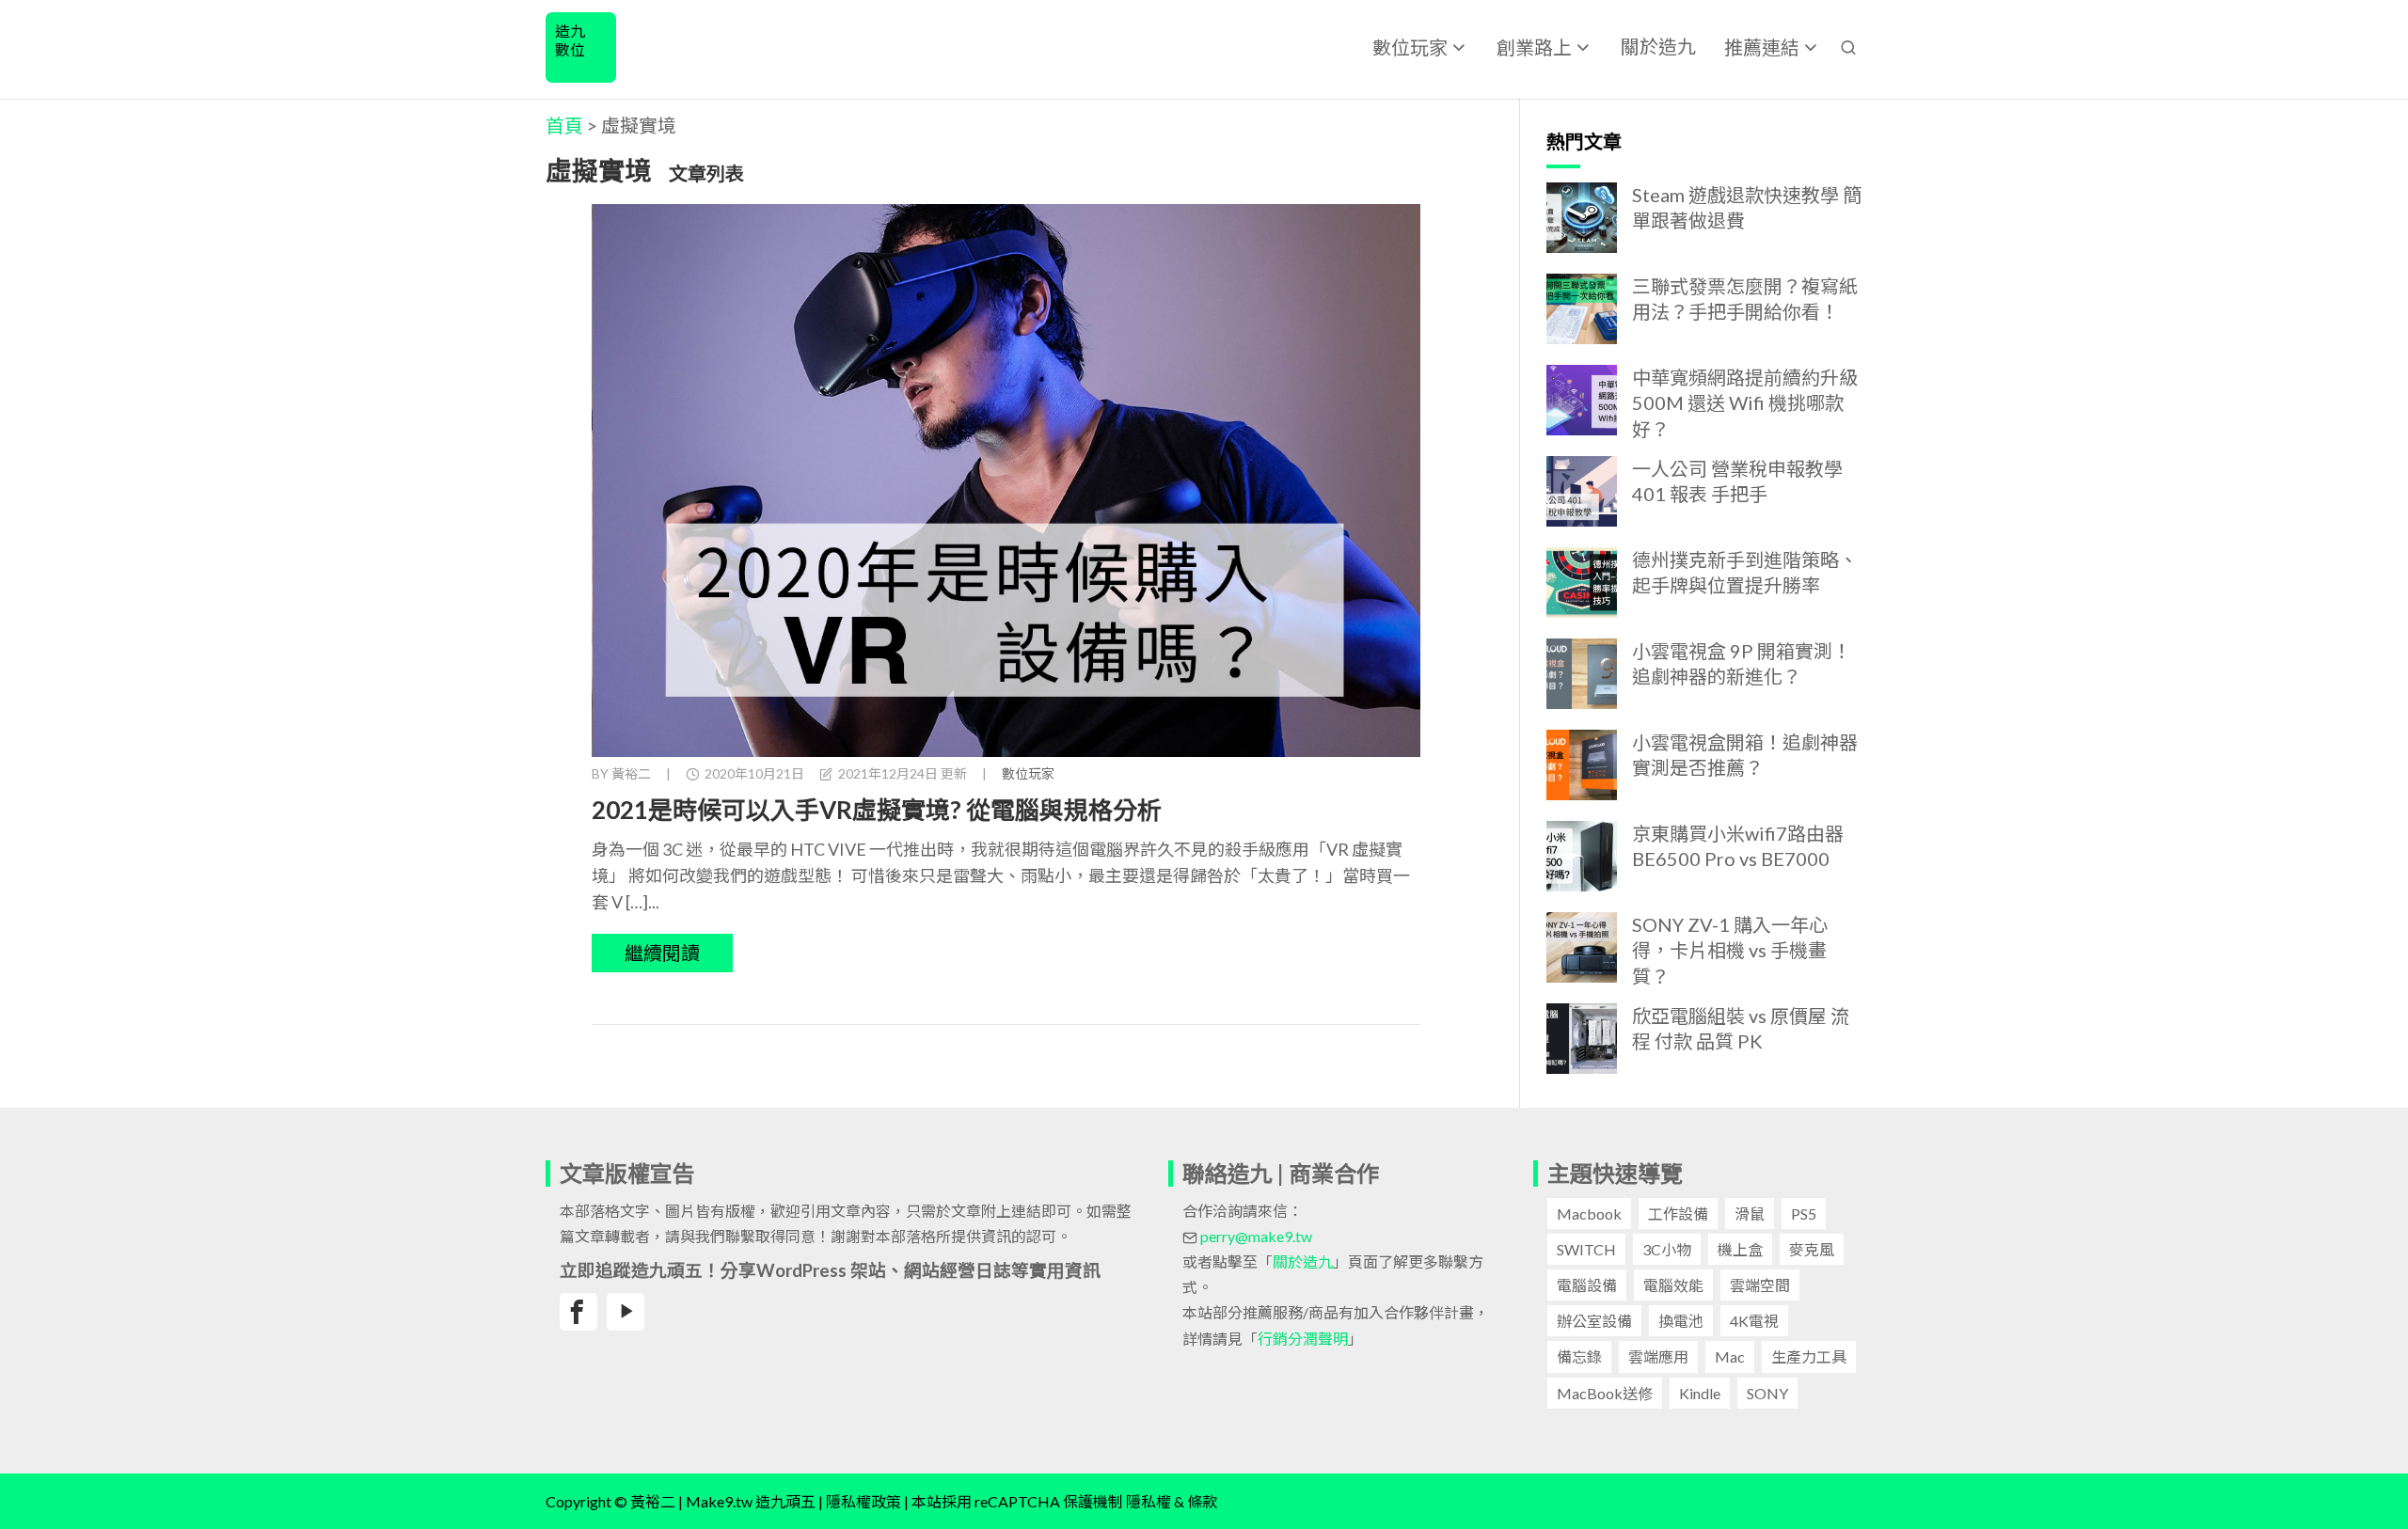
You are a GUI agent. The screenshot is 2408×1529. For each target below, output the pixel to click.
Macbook (1589, 1214)
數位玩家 (1410, 47)
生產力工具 (1809, 1356)
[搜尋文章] (1848, 47)
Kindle (1700, 1393)
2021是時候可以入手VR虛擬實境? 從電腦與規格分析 (877, 810)
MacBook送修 (1605, 1393)
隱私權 (1149, 1501)
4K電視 (1754, 1321)
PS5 (1804, 1214)
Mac (1730, 1356)
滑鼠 (1750, 1214)
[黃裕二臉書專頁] (578, 1312)
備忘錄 (1579, 1356)
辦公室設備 (1594, 1321)
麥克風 (1812, 1249)
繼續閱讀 (662, 953)
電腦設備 (1587, 1285)
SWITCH (1586, 1249)
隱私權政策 (863, 1501)
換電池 (1681, 1321)
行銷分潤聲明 (1303, 1339)
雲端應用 (1658, 1356)
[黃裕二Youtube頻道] (626, 1312)
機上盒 (1740, 1249)
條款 (1202, 1501)
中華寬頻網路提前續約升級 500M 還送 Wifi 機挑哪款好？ (1745, 402)
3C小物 (1667, 1249)
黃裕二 (631, 773)
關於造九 (1658, 46)
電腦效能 (1673, 1285)
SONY (1767, 1393)
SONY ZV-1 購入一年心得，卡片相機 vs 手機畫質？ (1730, 950)
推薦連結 (1762, 47)
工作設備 (1678, 1214)
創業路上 (1534, 47)
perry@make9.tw (1256, 1236)
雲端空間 (1760, 1285)
